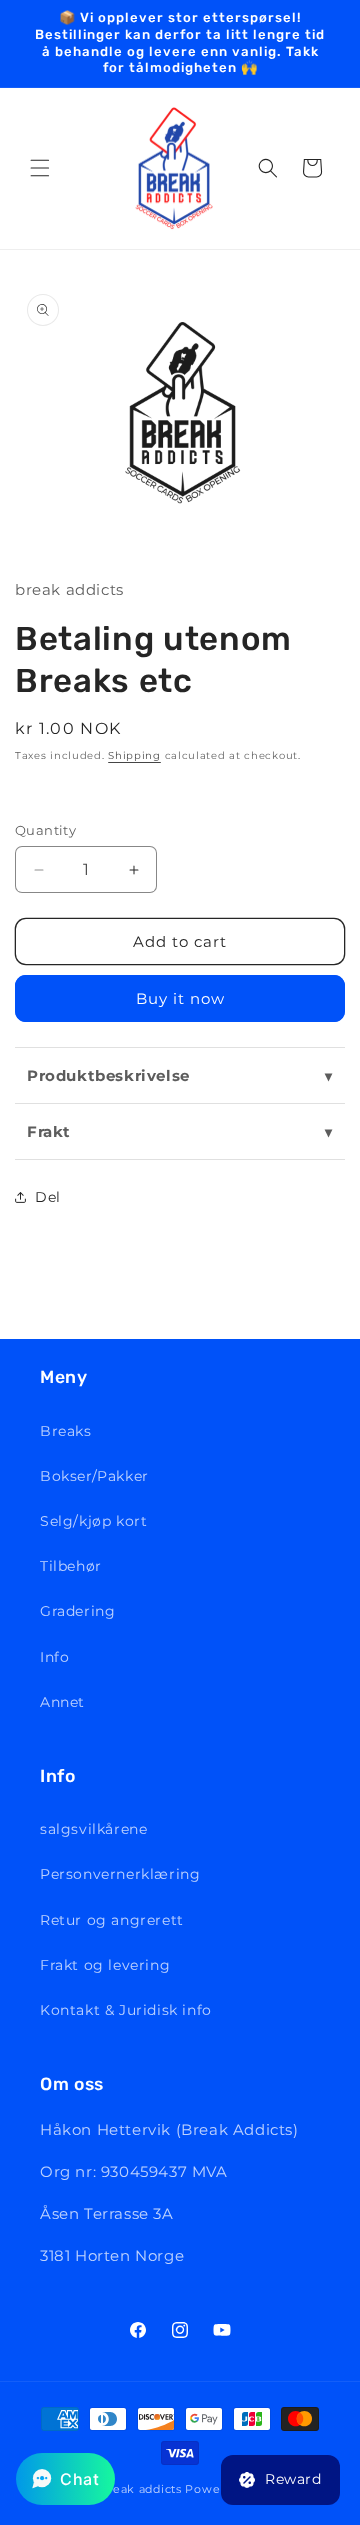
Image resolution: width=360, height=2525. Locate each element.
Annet (62, 1702)
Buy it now (180, 998)
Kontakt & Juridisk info (126, 2010)
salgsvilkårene (93, 1829)
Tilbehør (71, 1566)
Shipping (134, 755)
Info (54, 1657)
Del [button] (48, 1197)
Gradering (77, 1611)
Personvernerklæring (120, 1874)
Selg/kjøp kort (93, 1521)
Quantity (45, 830)
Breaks (66, 1431)
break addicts (141, 2489)
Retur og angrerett (112, 1920)
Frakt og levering (105, 1965)
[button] (40, 168)
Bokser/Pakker (94, 1476)
